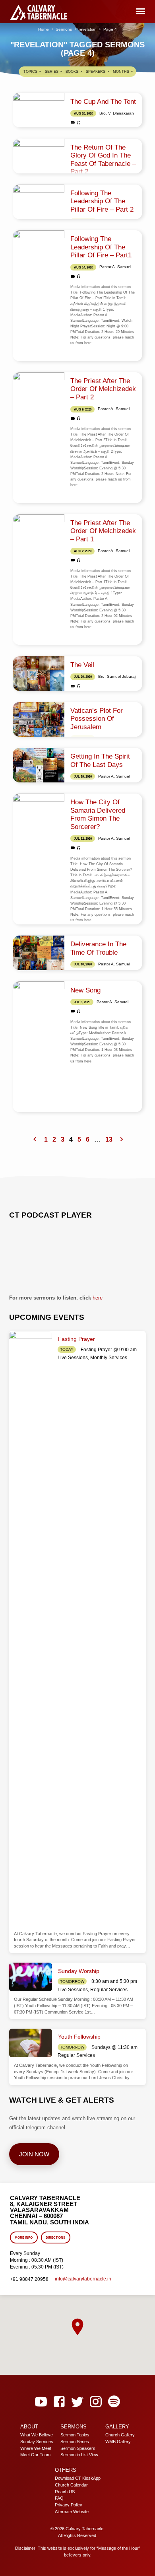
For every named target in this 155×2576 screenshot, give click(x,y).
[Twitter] (77, 2402)
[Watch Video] (73, 123)
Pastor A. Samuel (115, 267)
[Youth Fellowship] (31, 2043)
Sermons (64, 29)
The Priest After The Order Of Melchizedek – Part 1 (103, 531)
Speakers (96, 72)
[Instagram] (96, 2402)
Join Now (34, 2154)
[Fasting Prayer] (31, 1629)
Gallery (117, 2427)
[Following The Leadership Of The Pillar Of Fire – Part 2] (39, 202)
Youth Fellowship (79, 2037)
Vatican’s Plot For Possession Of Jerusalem (97, 719)
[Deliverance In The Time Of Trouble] (39, 953)
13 (109, 1139)
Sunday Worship (79, 1971)
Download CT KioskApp (78, 2478)
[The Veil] (39, 674)
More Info (24, 2238)
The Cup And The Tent (103, 102)
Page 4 (110, 29)
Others (66, 2470)
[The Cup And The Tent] (39, 110)
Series (52, 72)
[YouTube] (41, 2402)
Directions (55, 2238)
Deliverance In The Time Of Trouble (98, 948)
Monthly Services (109, 1358)
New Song (85, 990)
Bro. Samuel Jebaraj (117, 676)
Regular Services (109, 1990)
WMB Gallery (118, 2442)
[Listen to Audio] (79, 123)
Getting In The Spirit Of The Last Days (100, 760)
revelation (88, 29)
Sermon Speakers (78, 2448)
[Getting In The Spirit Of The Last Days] (39, 765)
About (29, 2427)
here (98, 1298)
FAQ (59, 2498)
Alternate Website (72, 2512)
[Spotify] (114, 2402)
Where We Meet (36, 2448)
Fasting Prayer (77, 1339)
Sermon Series (75, 2442)
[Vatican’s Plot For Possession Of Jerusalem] (39, 719)
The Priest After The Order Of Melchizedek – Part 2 (103, 389)
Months (122, 72)
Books (73, 72)
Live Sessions (73, 1358)
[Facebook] (59, 2402)
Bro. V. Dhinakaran (117, 113)
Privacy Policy (69, 2505)
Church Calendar (71, 2485)
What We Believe (37, 2435)
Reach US (65, 2492)
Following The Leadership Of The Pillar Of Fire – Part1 (101, 247)
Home (44, 29)
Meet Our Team (35, 2455)
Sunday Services (37, 2442)
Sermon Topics (75, 2435)
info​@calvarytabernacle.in (83, 2279)
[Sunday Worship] (31, 1977)
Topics (31, 72)
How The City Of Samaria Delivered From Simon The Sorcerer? (98, 814)
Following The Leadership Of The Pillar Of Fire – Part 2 (102, 201)
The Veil (82, 665)
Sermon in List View (79, 2455)
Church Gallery (120, 2435)
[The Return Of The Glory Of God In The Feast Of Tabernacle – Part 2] (39, 156)
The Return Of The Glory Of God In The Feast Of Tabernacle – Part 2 (103, 160)
